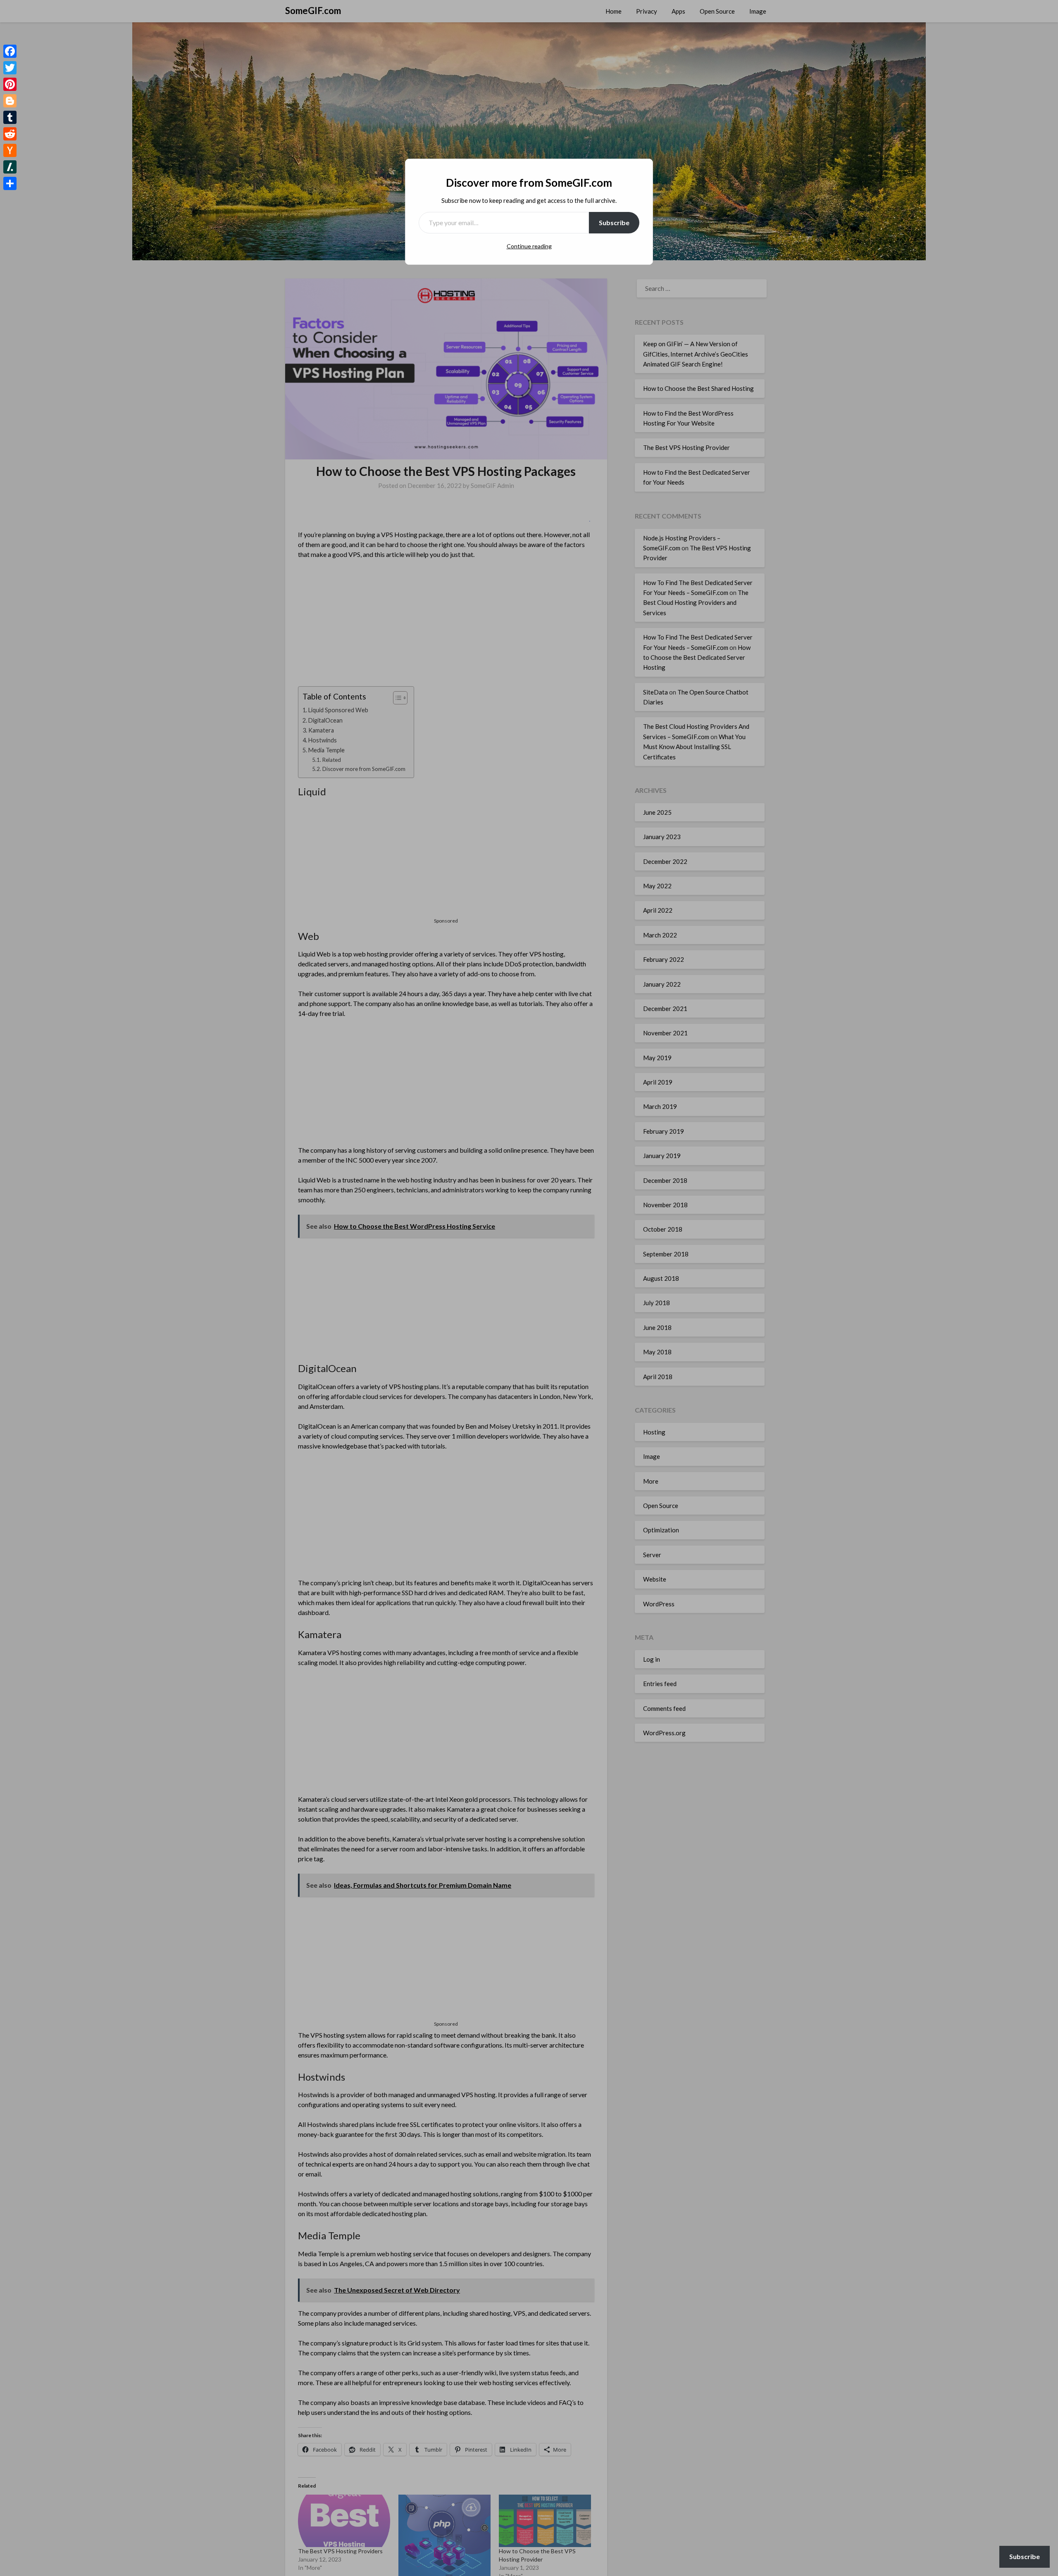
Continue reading (529, 246)
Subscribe (614, 222)
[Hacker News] (10, 150)
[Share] (10, 183)
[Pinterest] (10, 84)
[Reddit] (10, 134)
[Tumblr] (10, 117)
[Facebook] (10, 51)
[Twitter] (10, 68)
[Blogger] (10, 101)
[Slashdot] (10, 167)
